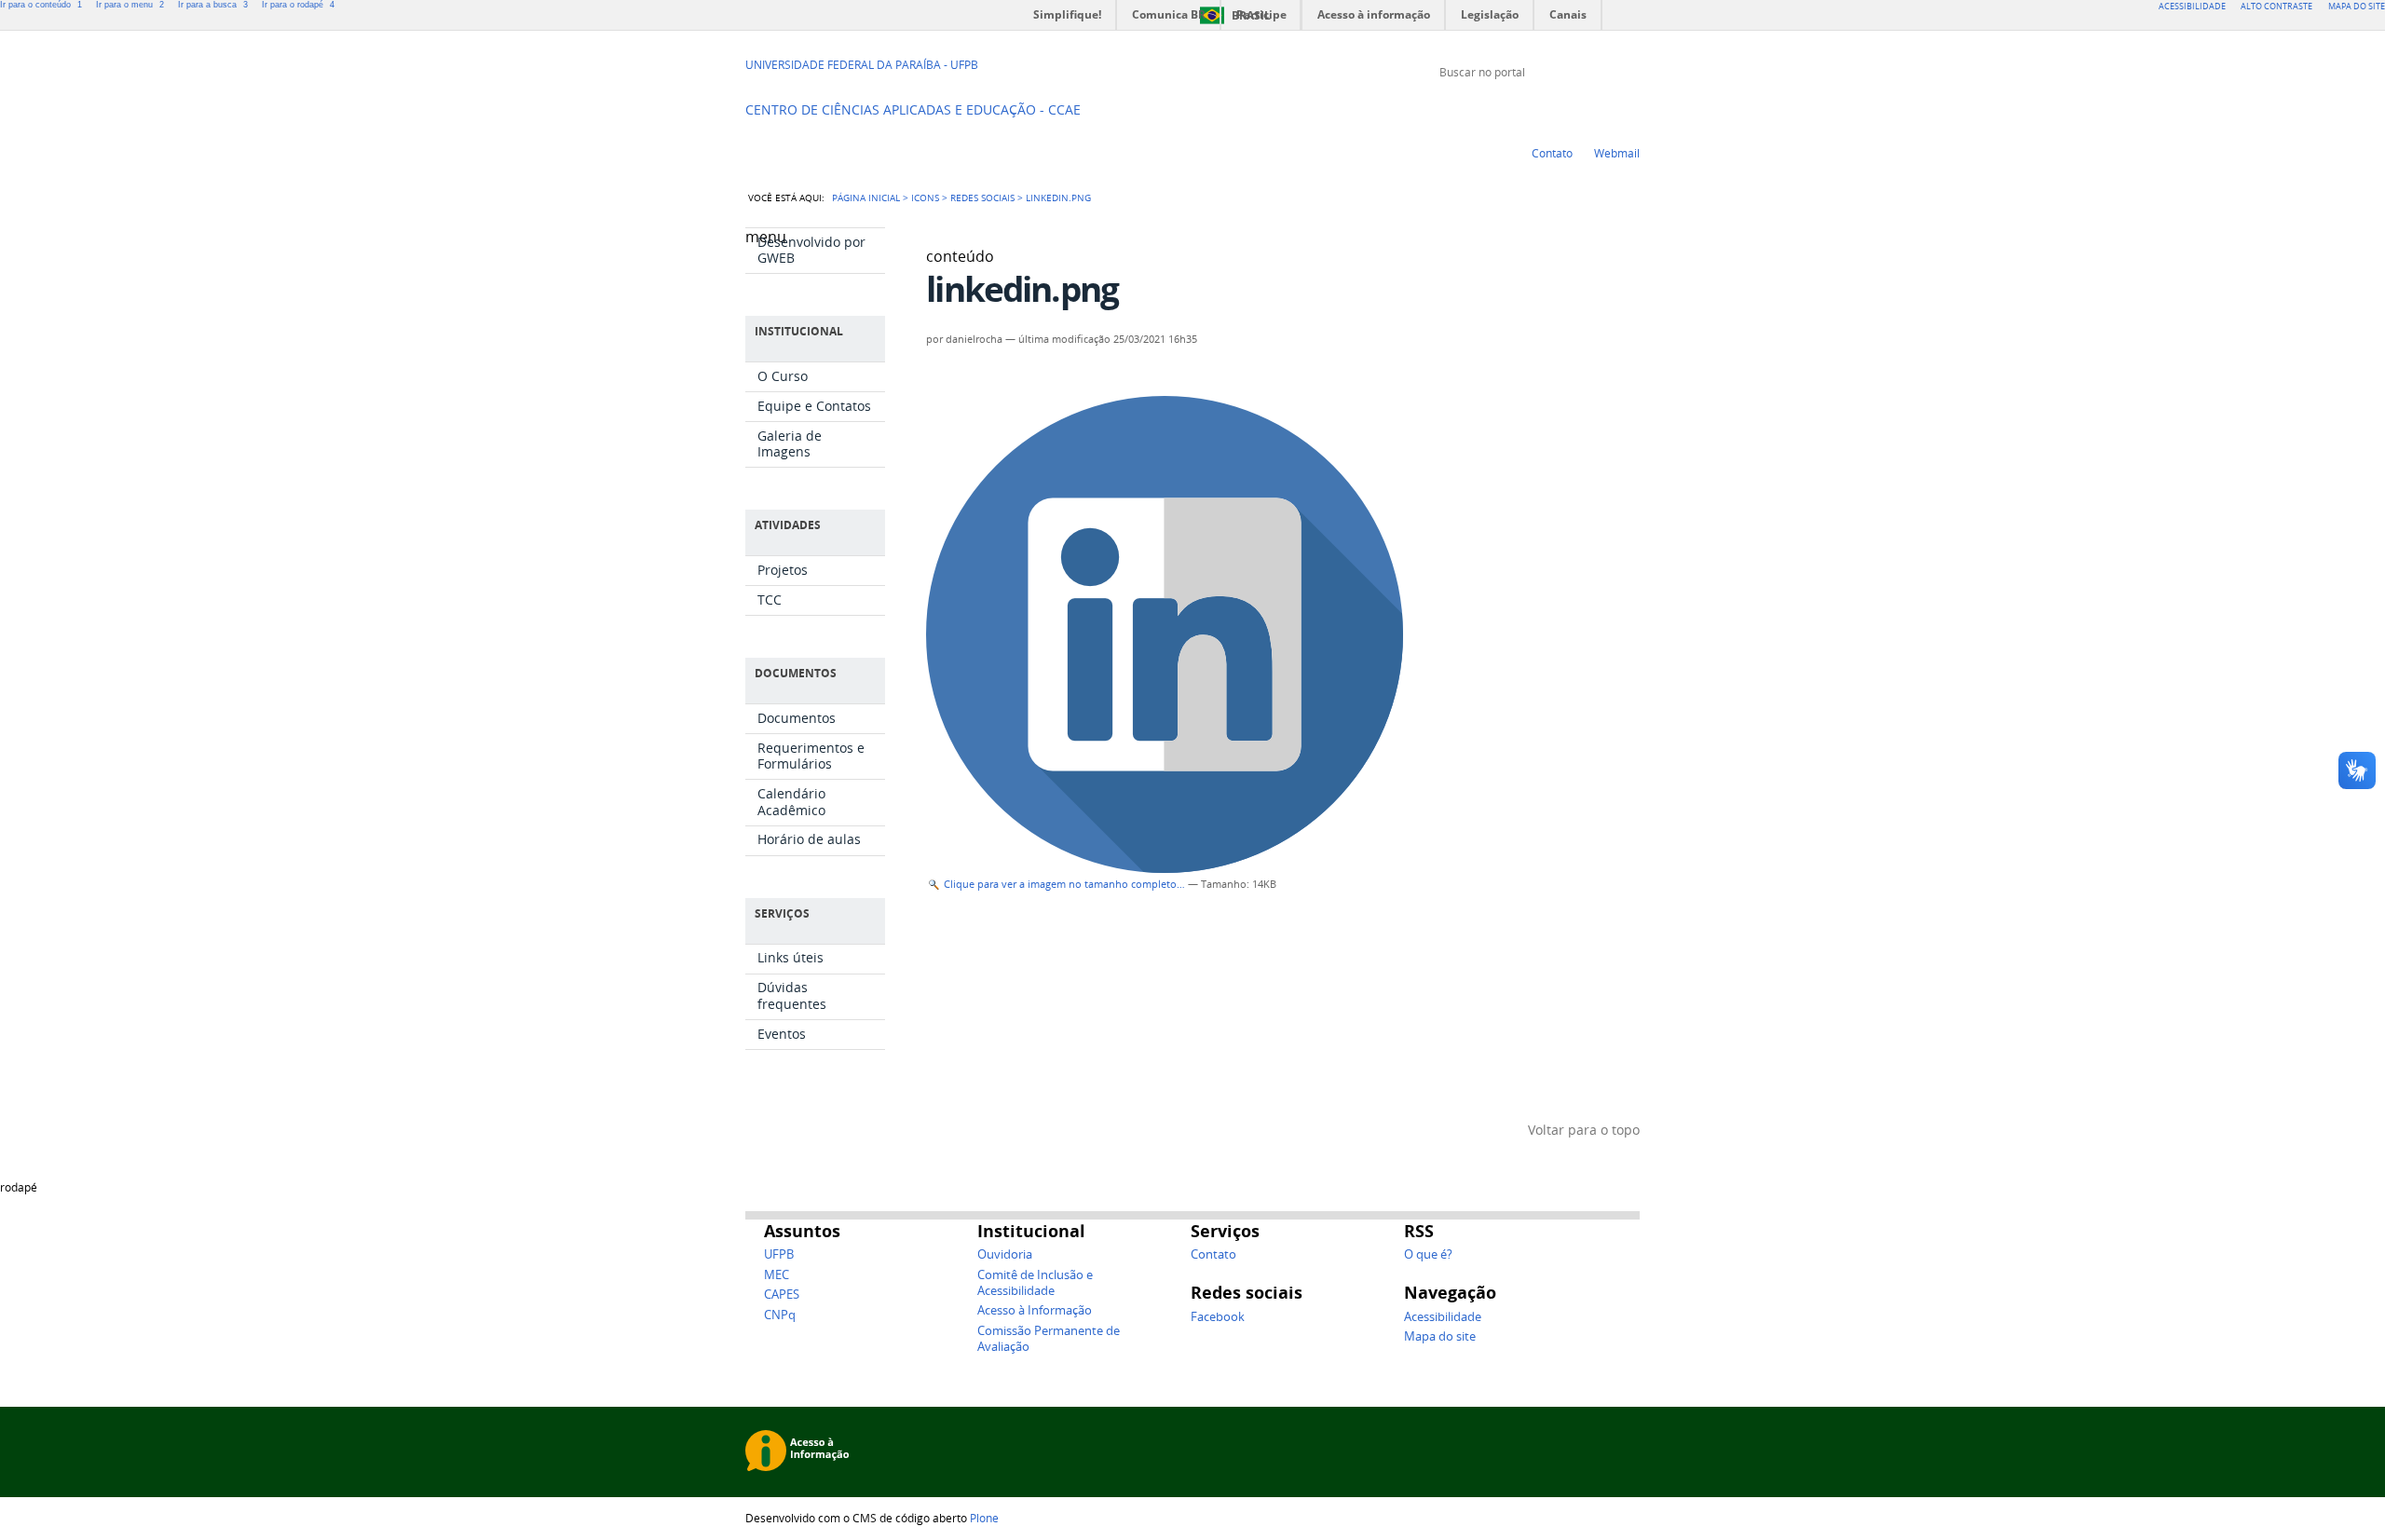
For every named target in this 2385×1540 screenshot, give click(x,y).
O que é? (1428, 1254)
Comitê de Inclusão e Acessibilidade (1035, 1283)
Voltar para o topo (1584, 1130)
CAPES (782, 1295)
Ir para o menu (130, 5)
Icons (925, 198)
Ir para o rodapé (298, 5)
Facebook (1630, 107)
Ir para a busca (213, 5)
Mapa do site (1440, 1336)
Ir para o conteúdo (41, 5)
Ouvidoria (1005, 1254)
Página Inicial (866, 198)
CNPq (780, 1315)
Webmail (1617, 153)
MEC (777, 1275)
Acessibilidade (1443, 1317)
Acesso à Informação (1035, 1310)
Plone (984, 1518)
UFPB (779, 1254)
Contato (1552, 153)
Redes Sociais (982, 198)
